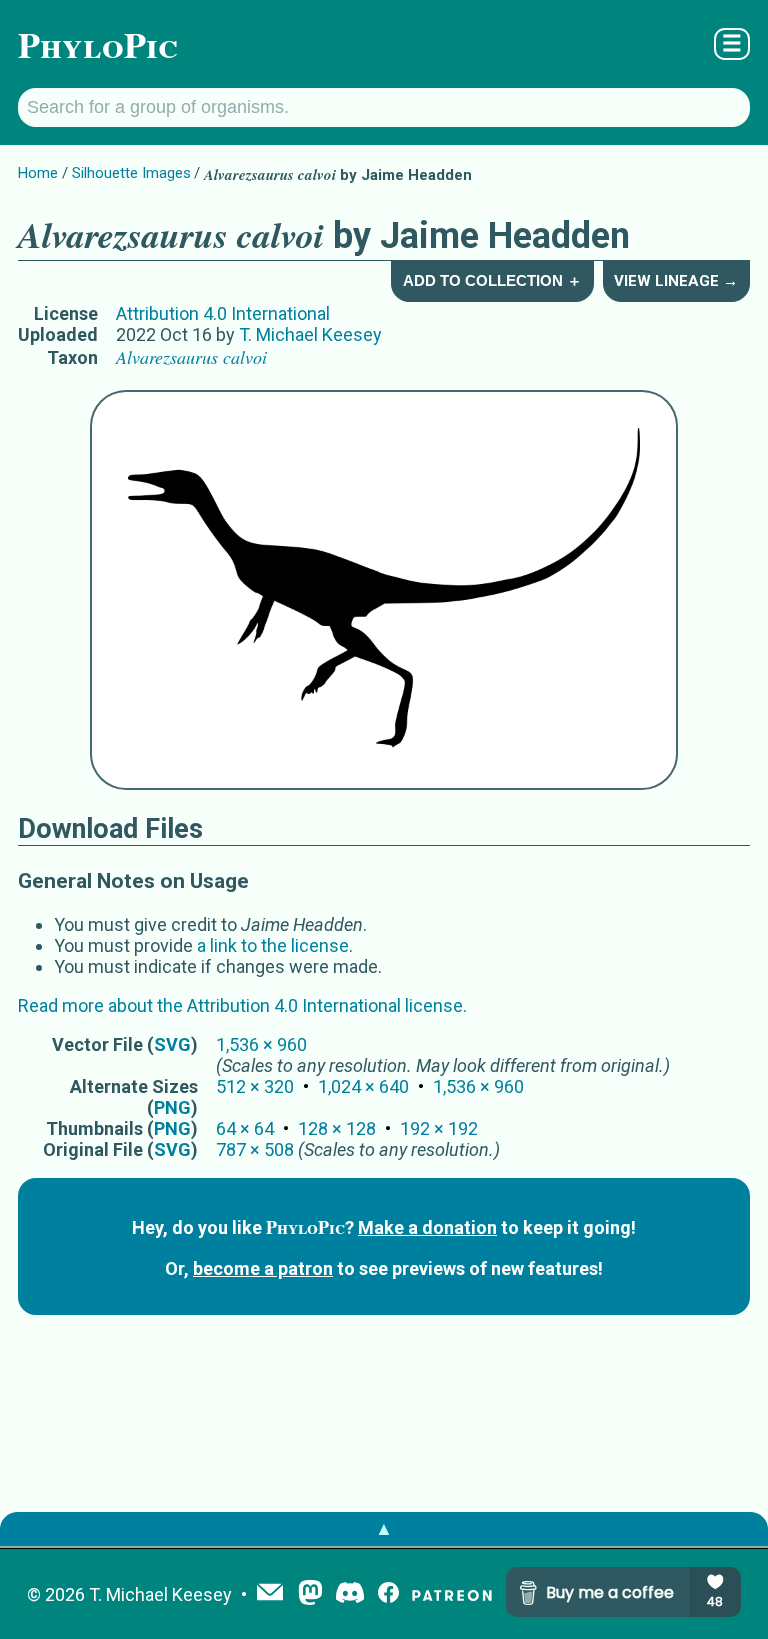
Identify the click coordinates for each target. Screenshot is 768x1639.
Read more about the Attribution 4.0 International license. (242, 1005)
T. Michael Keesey (310, 334)
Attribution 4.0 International (223, 313)
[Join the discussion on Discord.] (350, 1594)
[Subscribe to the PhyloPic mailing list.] (270, 1594)
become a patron (263, 1268)
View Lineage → (676, 281)
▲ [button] (384, 1528)
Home (38, 173)
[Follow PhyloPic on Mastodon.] (310, 1594)
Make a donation (427, 1227)
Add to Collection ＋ (492, 280)
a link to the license (273, 945)
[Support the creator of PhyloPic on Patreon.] (452, 1594)
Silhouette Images (131, 173)
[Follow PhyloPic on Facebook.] (388, 1594)
